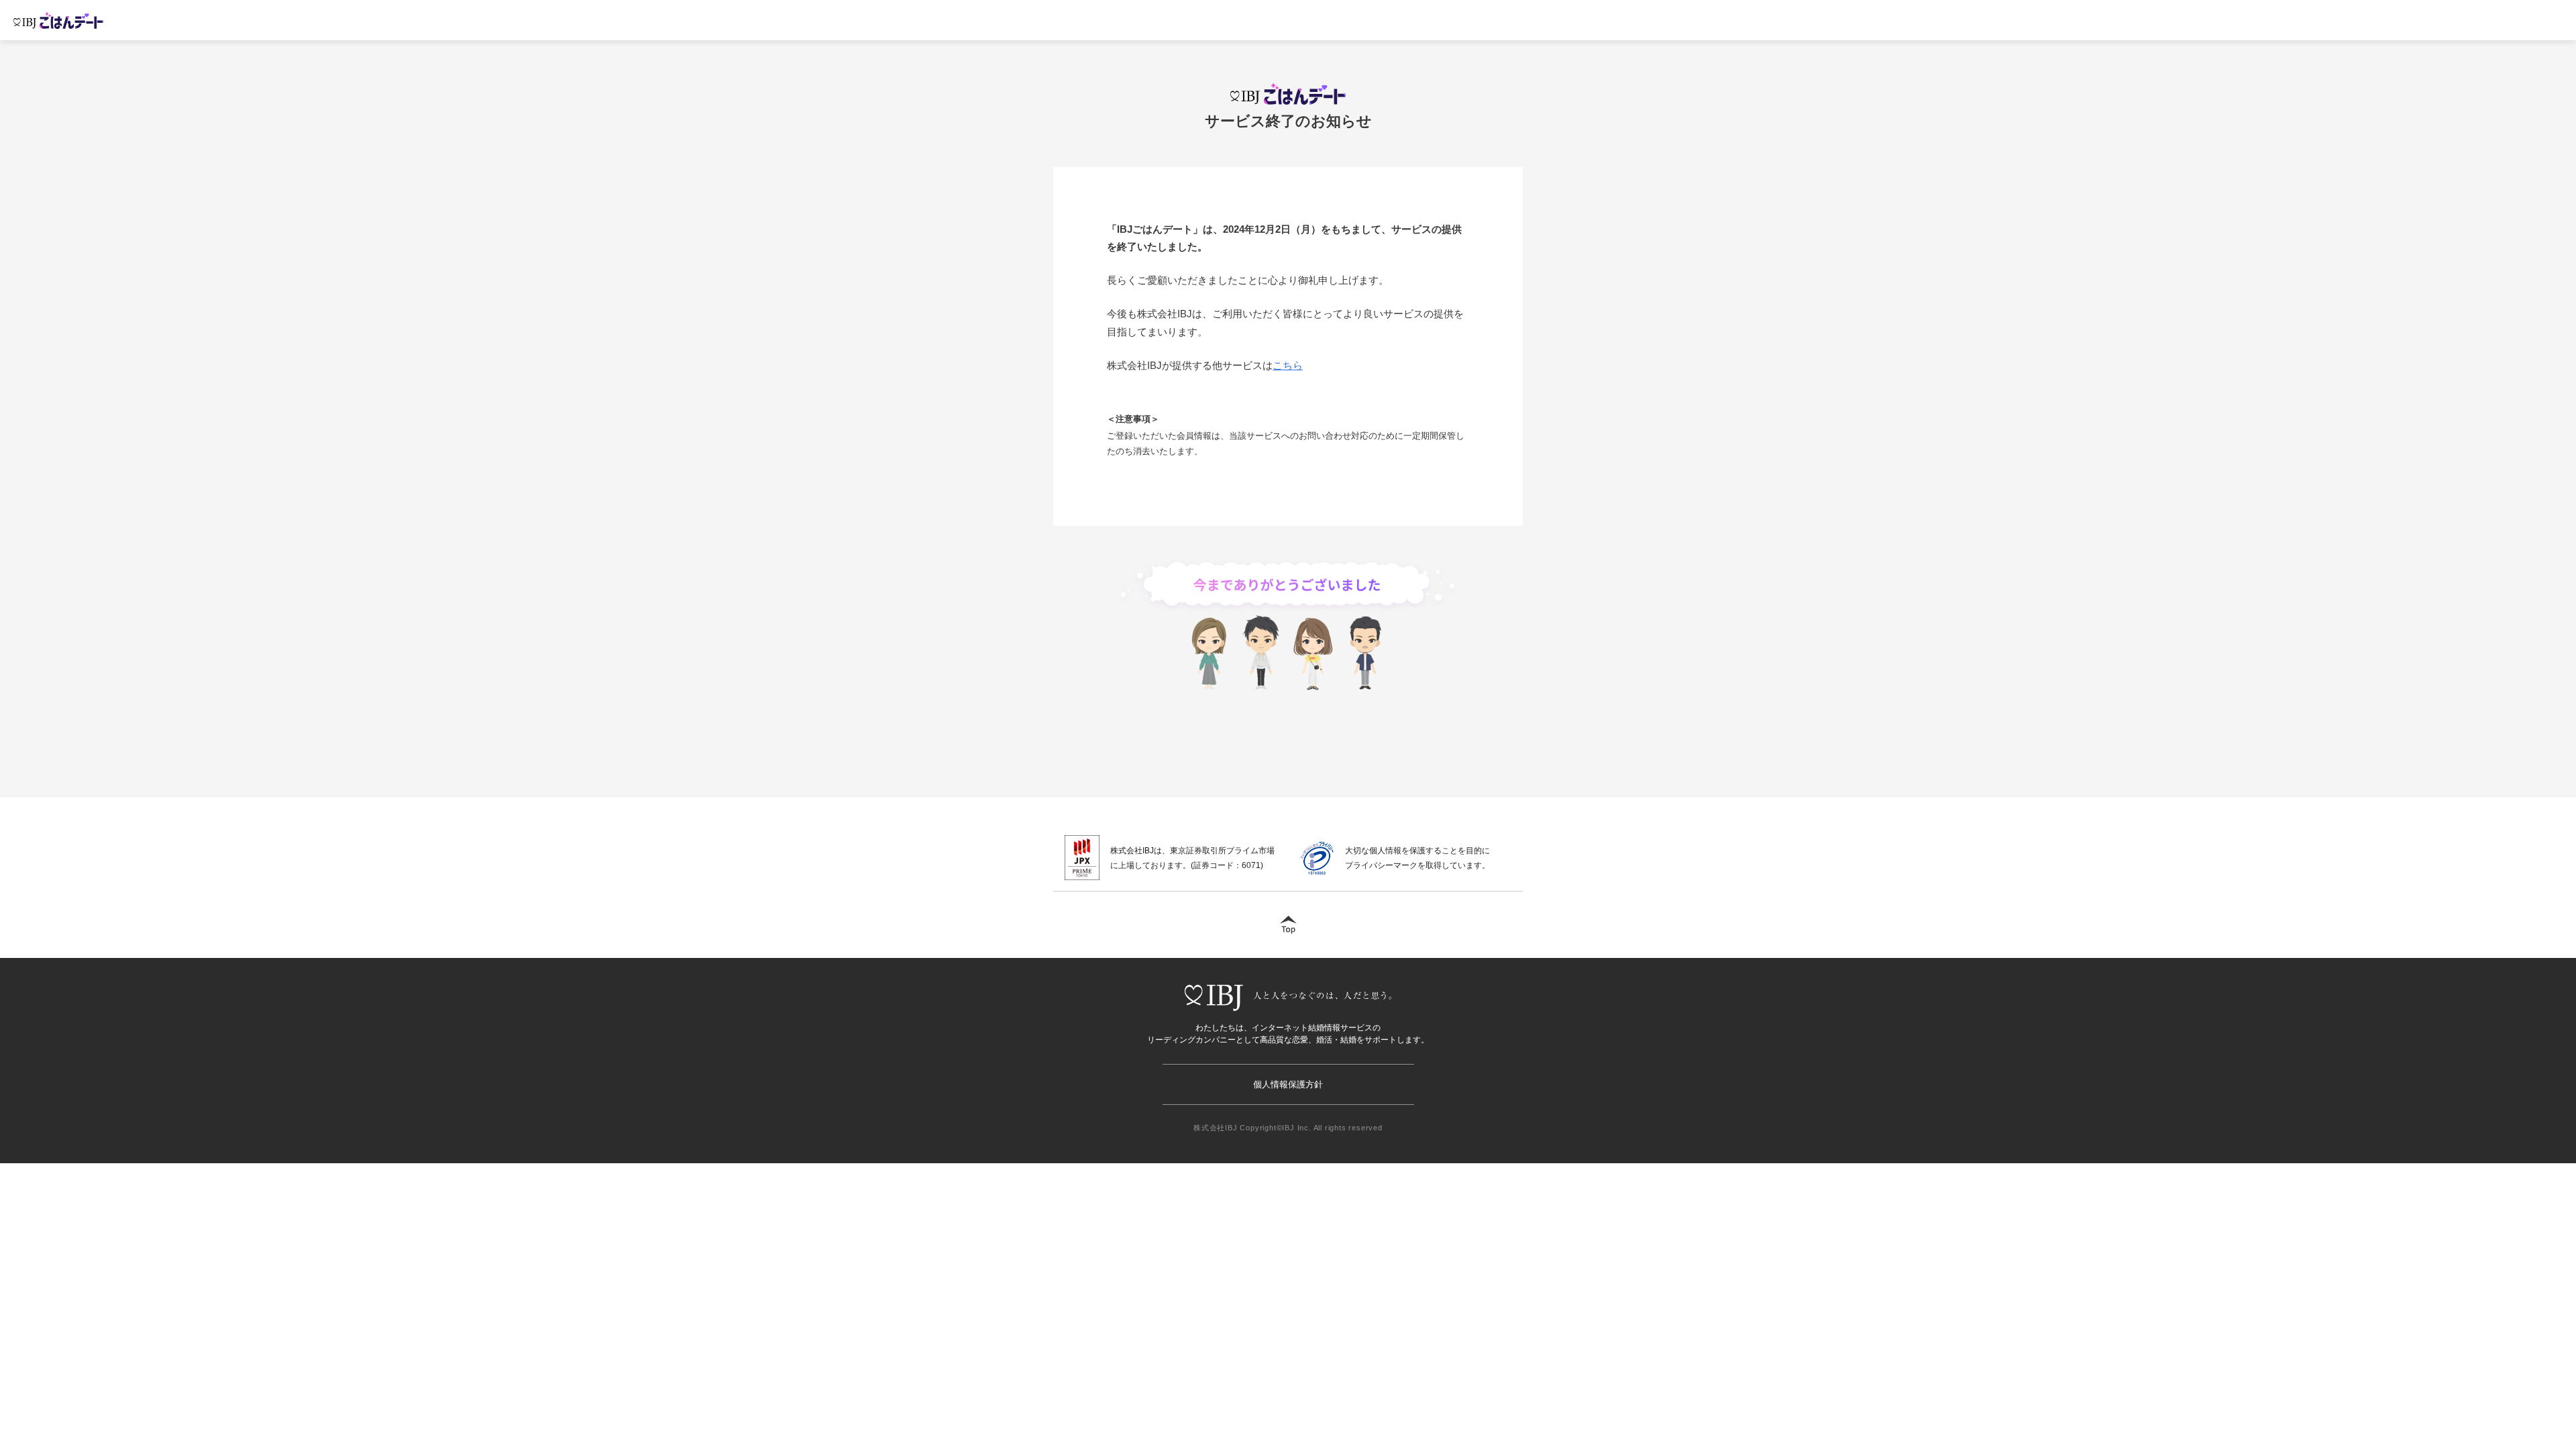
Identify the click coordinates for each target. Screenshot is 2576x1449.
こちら (1288, 365)
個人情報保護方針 (1288, 1084)
